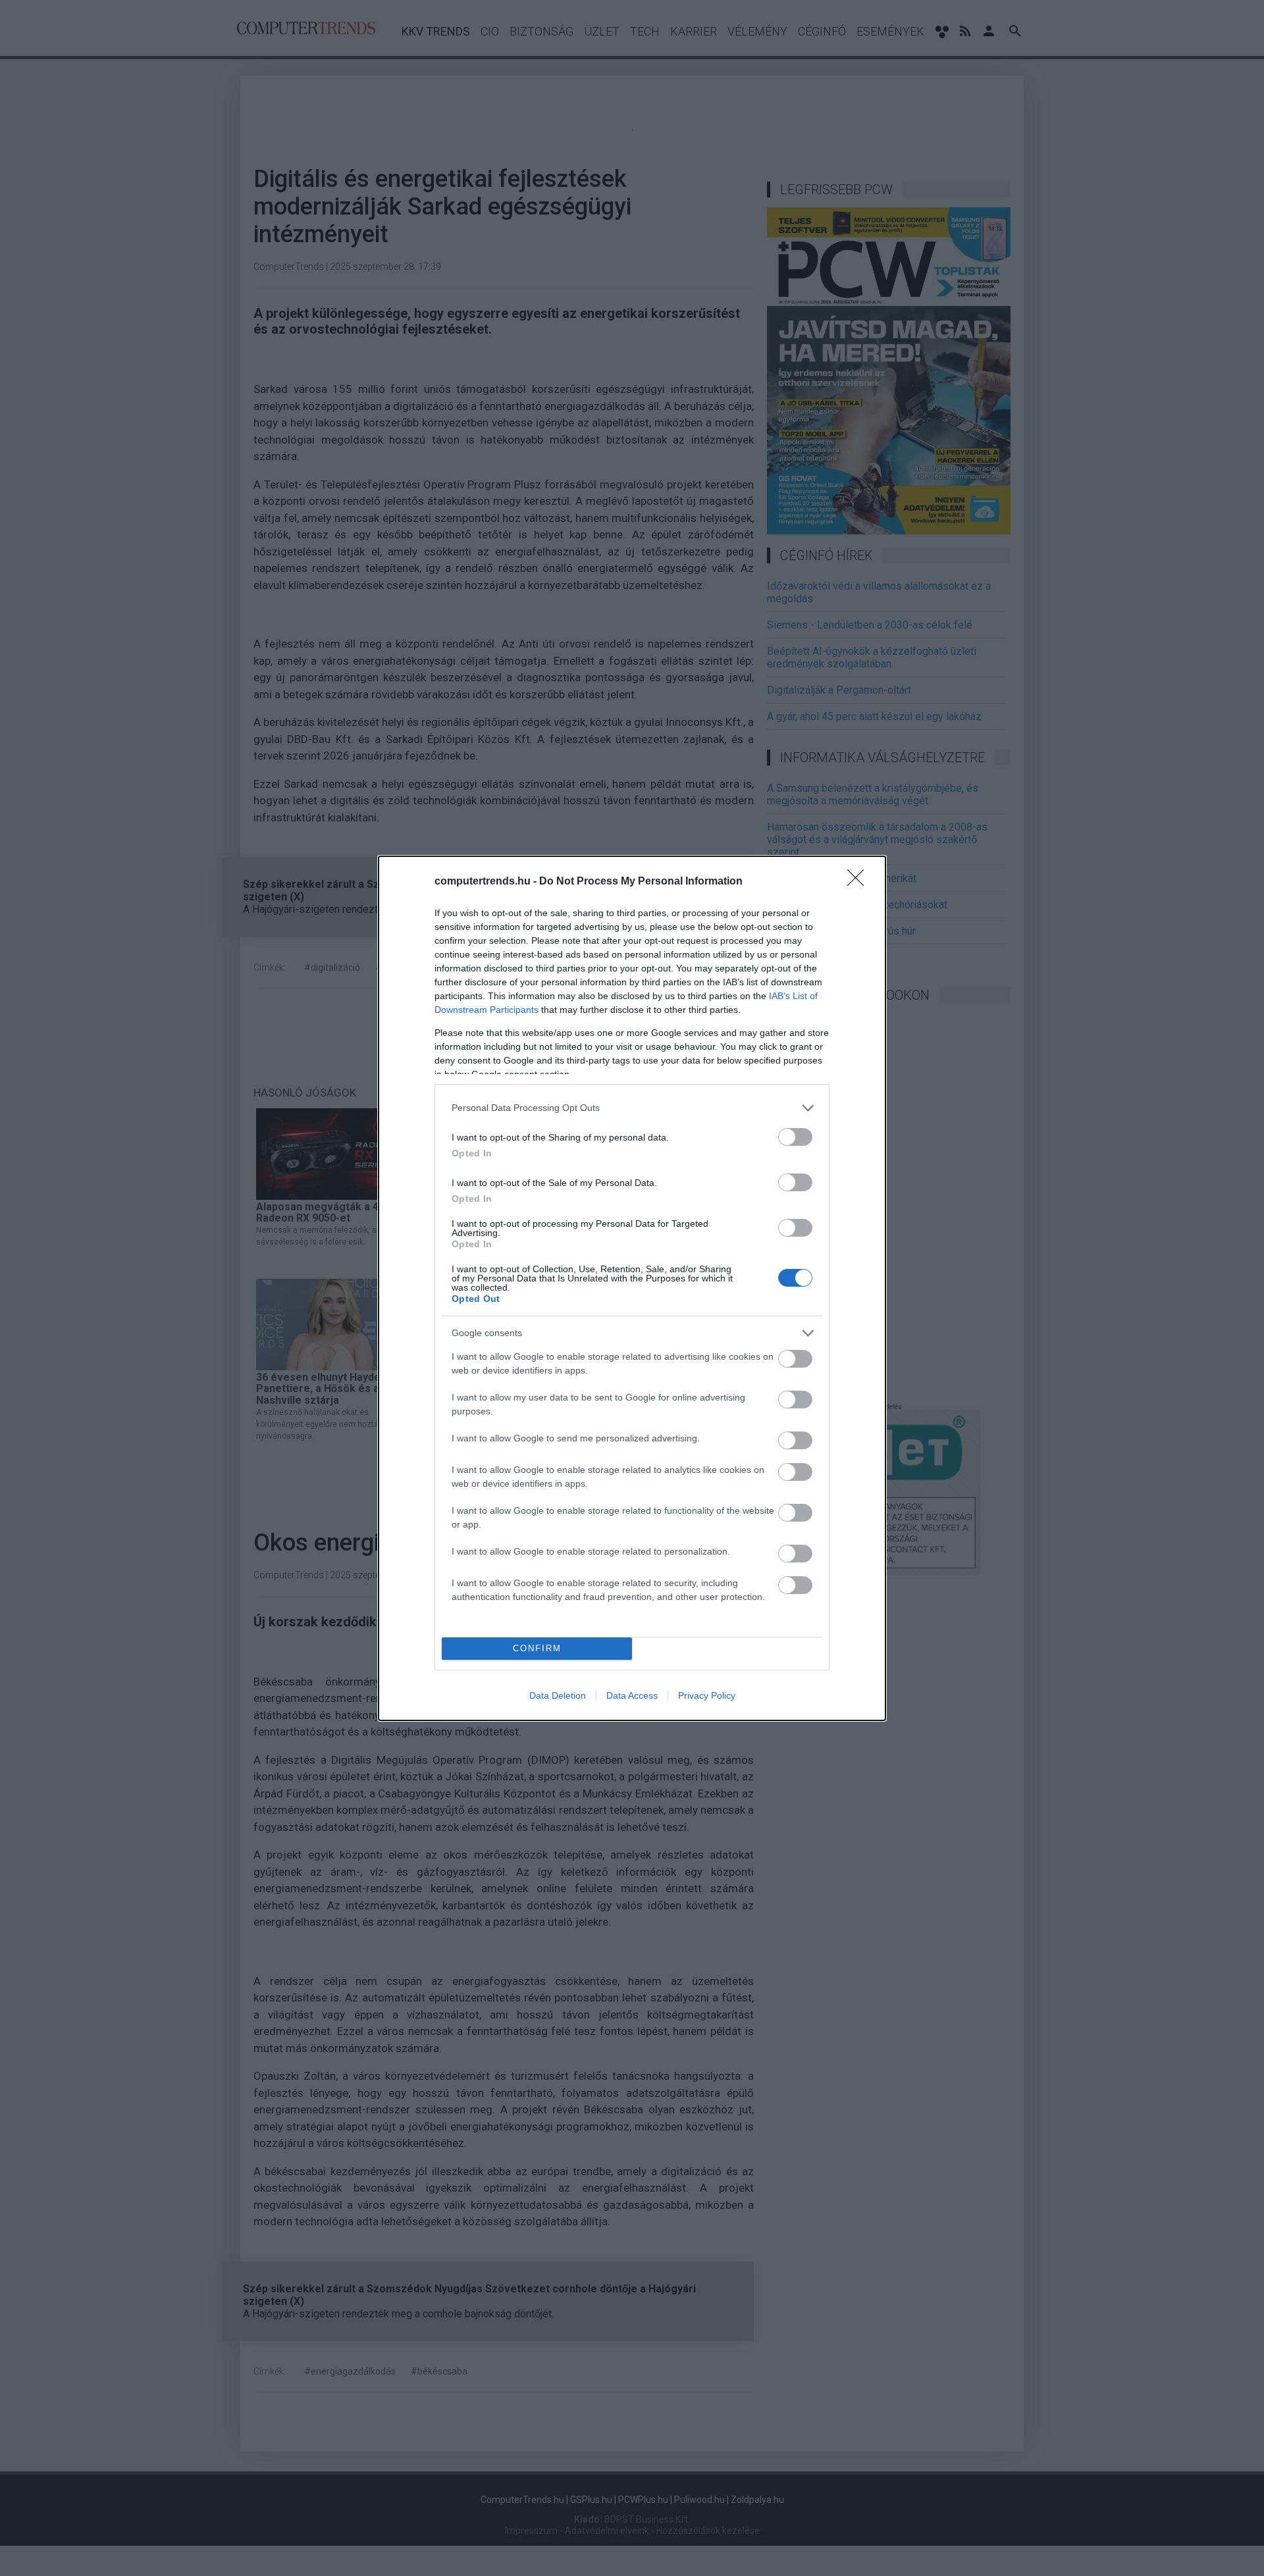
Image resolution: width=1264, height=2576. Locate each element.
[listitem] (632, 1108)
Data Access (632, 1695)
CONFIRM (537, 1648)
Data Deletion (558, 1695)
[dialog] (632, 1288)
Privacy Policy (707, 1695)
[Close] (860, 882)
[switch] (795, 1137)
